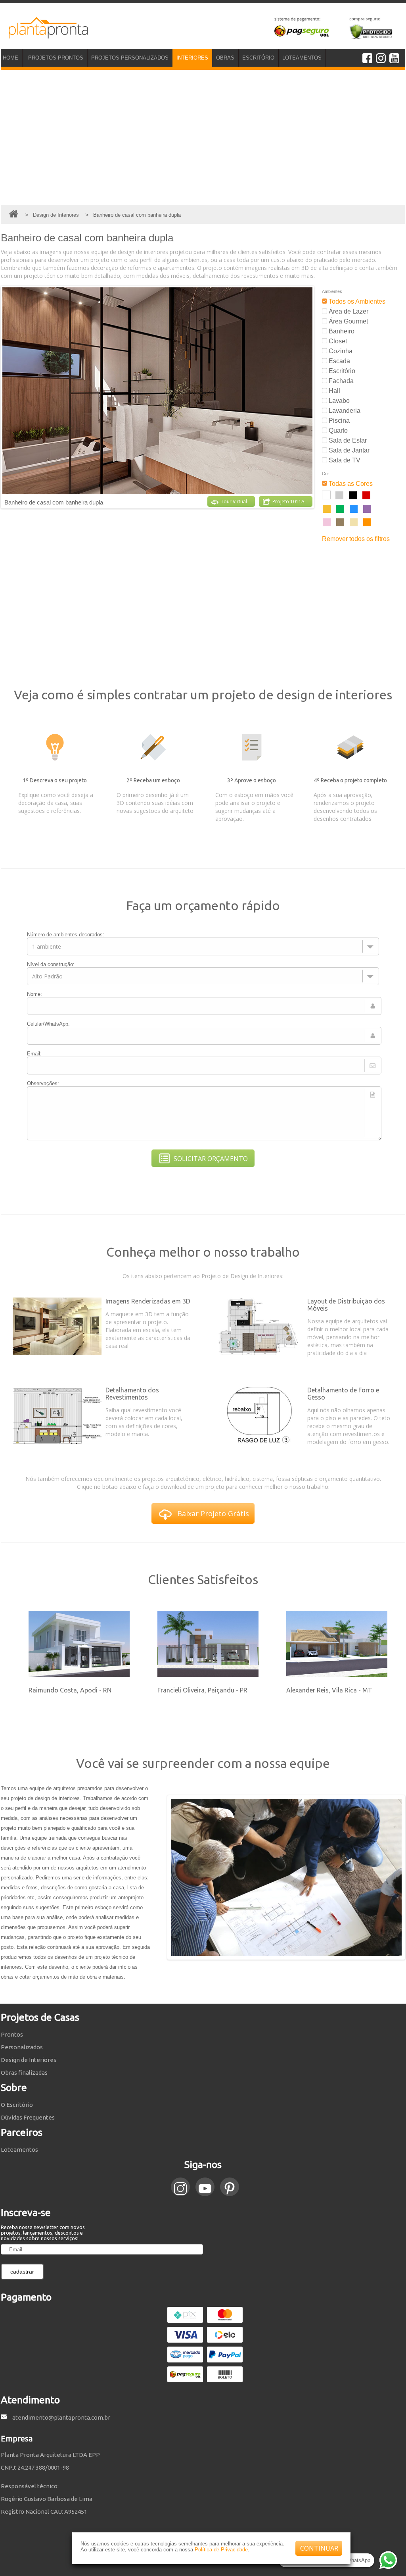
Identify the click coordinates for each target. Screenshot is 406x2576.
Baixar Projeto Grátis (213, 1513)
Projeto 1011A (288, 502)
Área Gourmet (348, 321)
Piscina (338, 421)
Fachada (340, 381)
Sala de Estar (347, 440)
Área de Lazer (348, 311)
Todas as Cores (350, 484)
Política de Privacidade (221, 2550)
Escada (339, 361)
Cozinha (340, 351)
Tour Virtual (234, 502)
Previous (162, 1877)
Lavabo (338, 401)
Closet (337, 341)
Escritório (341, 371)
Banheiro (341, 331)
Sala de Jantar (348, 450)
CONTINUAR (319, 2548)
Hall (334, 391)
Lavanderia (344, 411)
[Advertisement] (203, 137)
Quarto (337, 430)
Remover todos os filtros (356, 539)
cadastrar (22, 2272)
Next (320, 397)
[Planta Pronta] (44, 35)
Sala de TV (344, 460)
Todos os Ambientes (356, 301)
